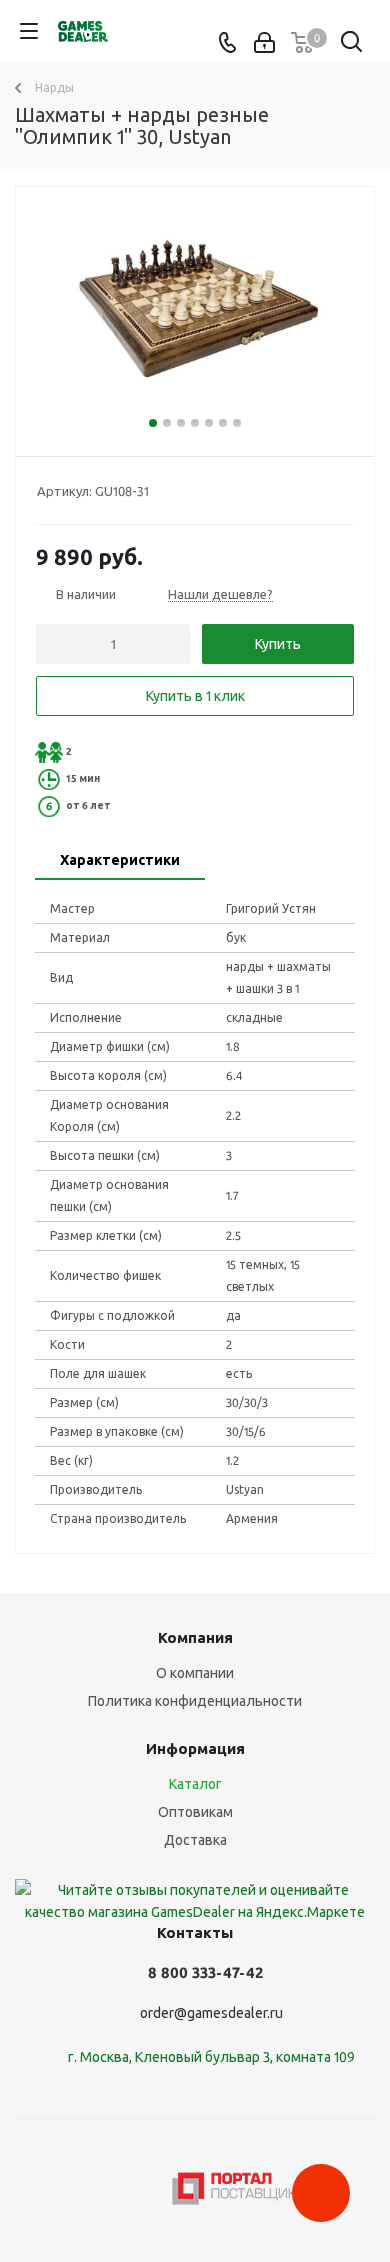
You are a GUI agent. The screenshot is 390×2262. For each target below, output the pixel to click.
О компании (195, 1673)
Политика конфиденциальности (195, 1701)
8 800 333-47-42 (205, 1972)
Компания (195, 1637)
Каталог (195, 1784)
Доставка (195, 1840)
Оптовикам (195, 1812)
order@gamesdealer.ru (211, 2013)
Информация (195, 1748)
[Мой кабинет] (264, 43)
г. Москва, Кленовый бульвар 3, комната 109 (211, 2057)
